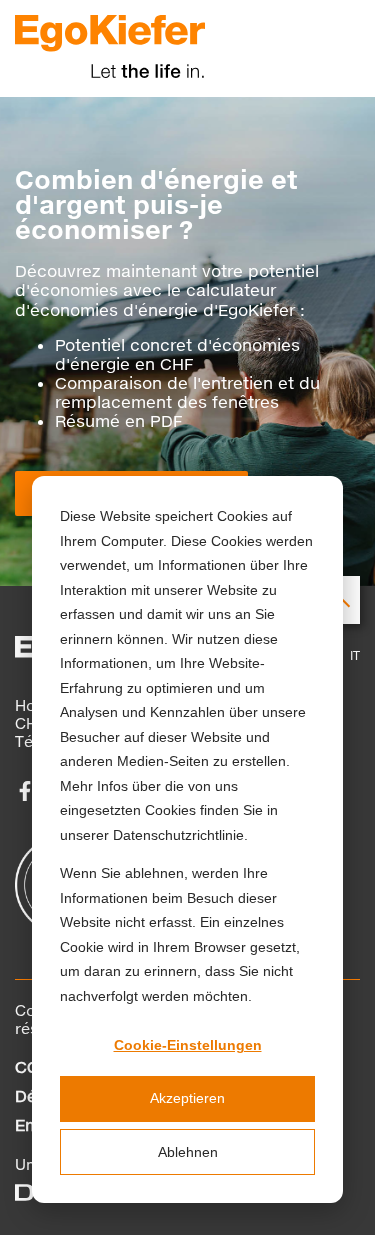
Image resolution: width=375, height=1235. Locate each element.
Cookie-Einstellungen (188, 1045)
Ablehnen (188, 1152)
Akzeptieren (187, 1098)
